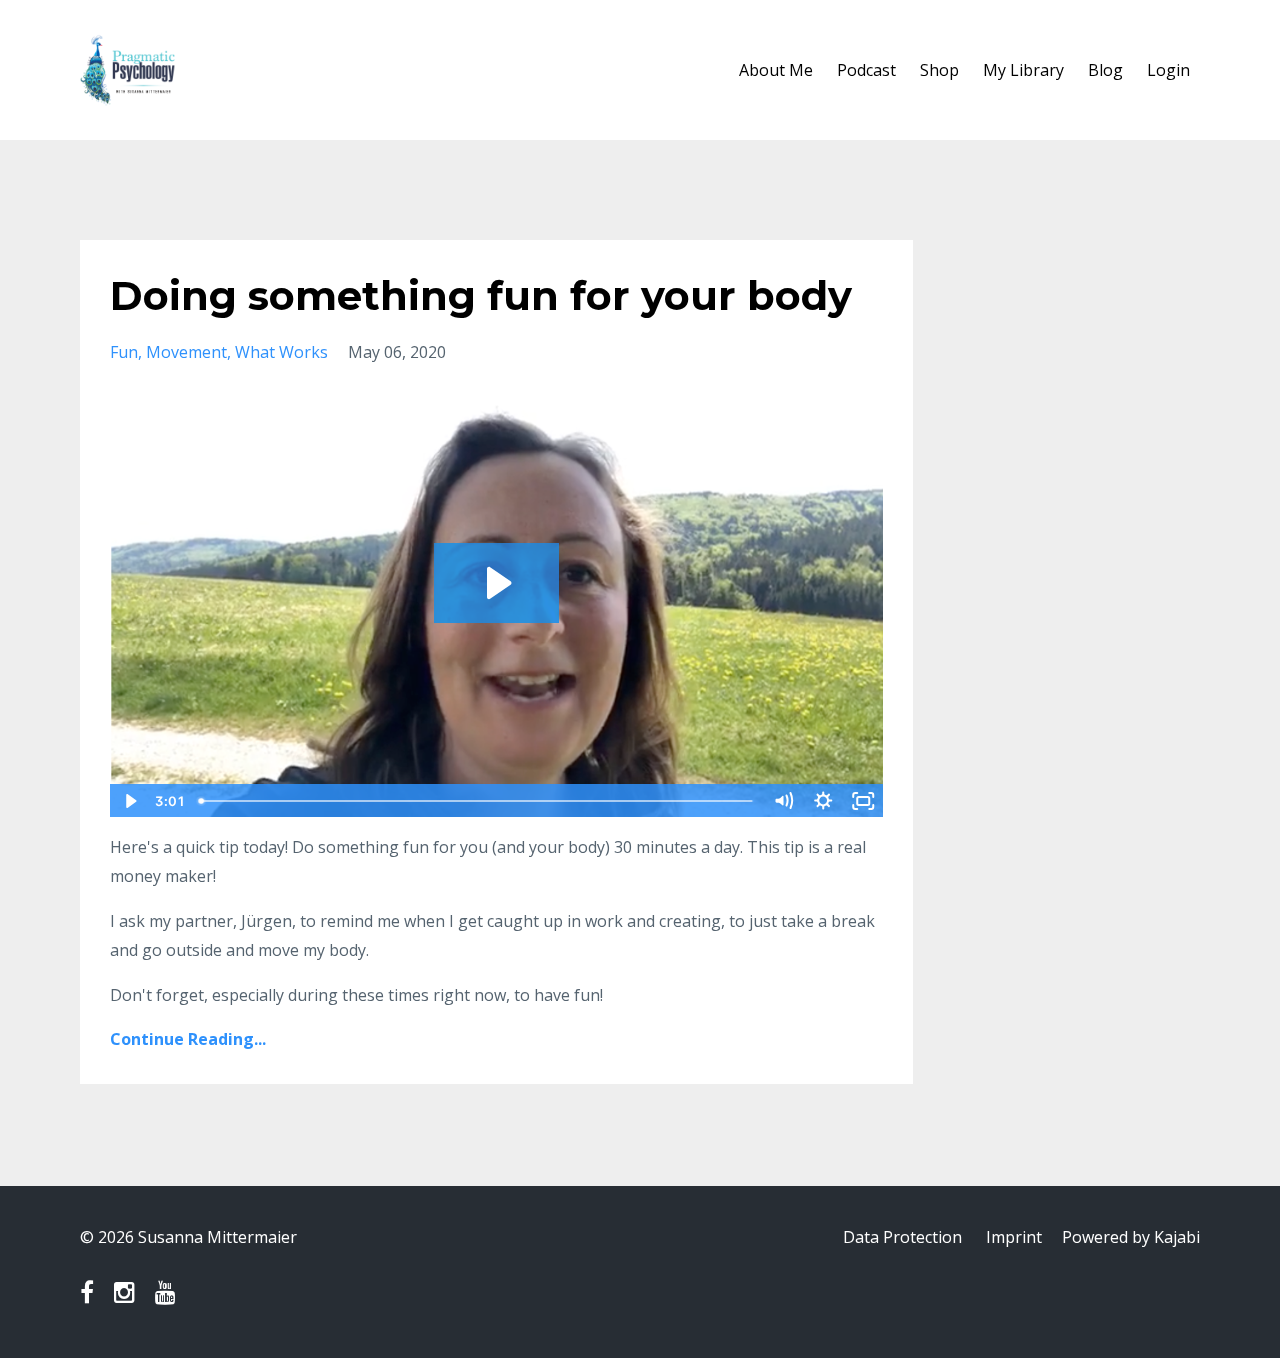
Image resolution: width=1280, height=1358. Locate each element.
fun (124, 352)
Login (1168, 70)
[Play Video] (129, 801)
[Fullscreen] (864, 801)
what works (281, 352)
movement (186, 352)
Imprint (1014, 1237)
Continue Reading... (188, 1039)
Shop (939, 70)
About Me (776, 70)
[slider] (477, 801)
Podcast (866, 70)
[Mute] (784, 801)
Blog (1105, 70)
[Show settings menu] (824, 801)
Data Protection (902, 1237)
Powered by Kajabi (1131, 1237)
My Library (1023, 70)
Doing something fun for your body (481, 295)
